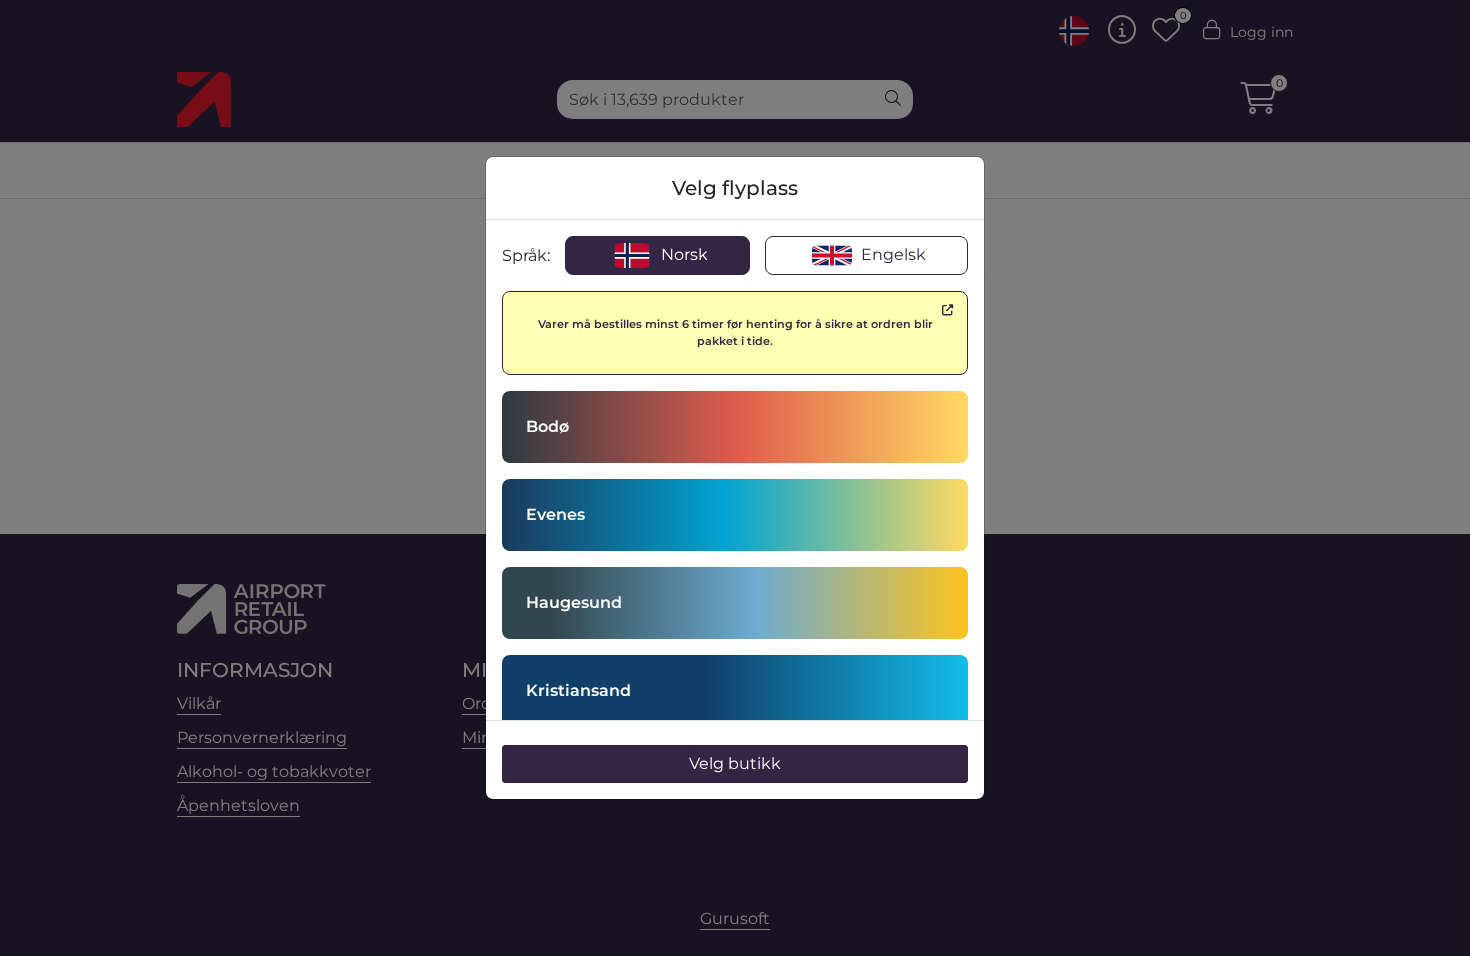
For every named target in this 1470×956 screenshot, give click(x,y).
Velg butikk (735, 763)
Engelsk (891, 254)
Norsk (682, 254)
